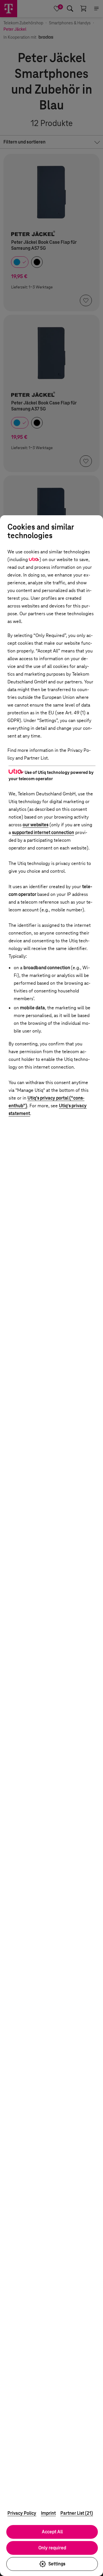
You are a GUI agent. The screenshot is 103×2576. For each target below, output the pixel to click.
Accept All (52, 2532)
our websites (35, 825)
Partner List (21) (77, 2513)
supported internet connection (43, 832)
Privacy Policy (22, 2513)
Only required (52, 2548)
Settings (57, 2564)
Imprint (48, 2513)
